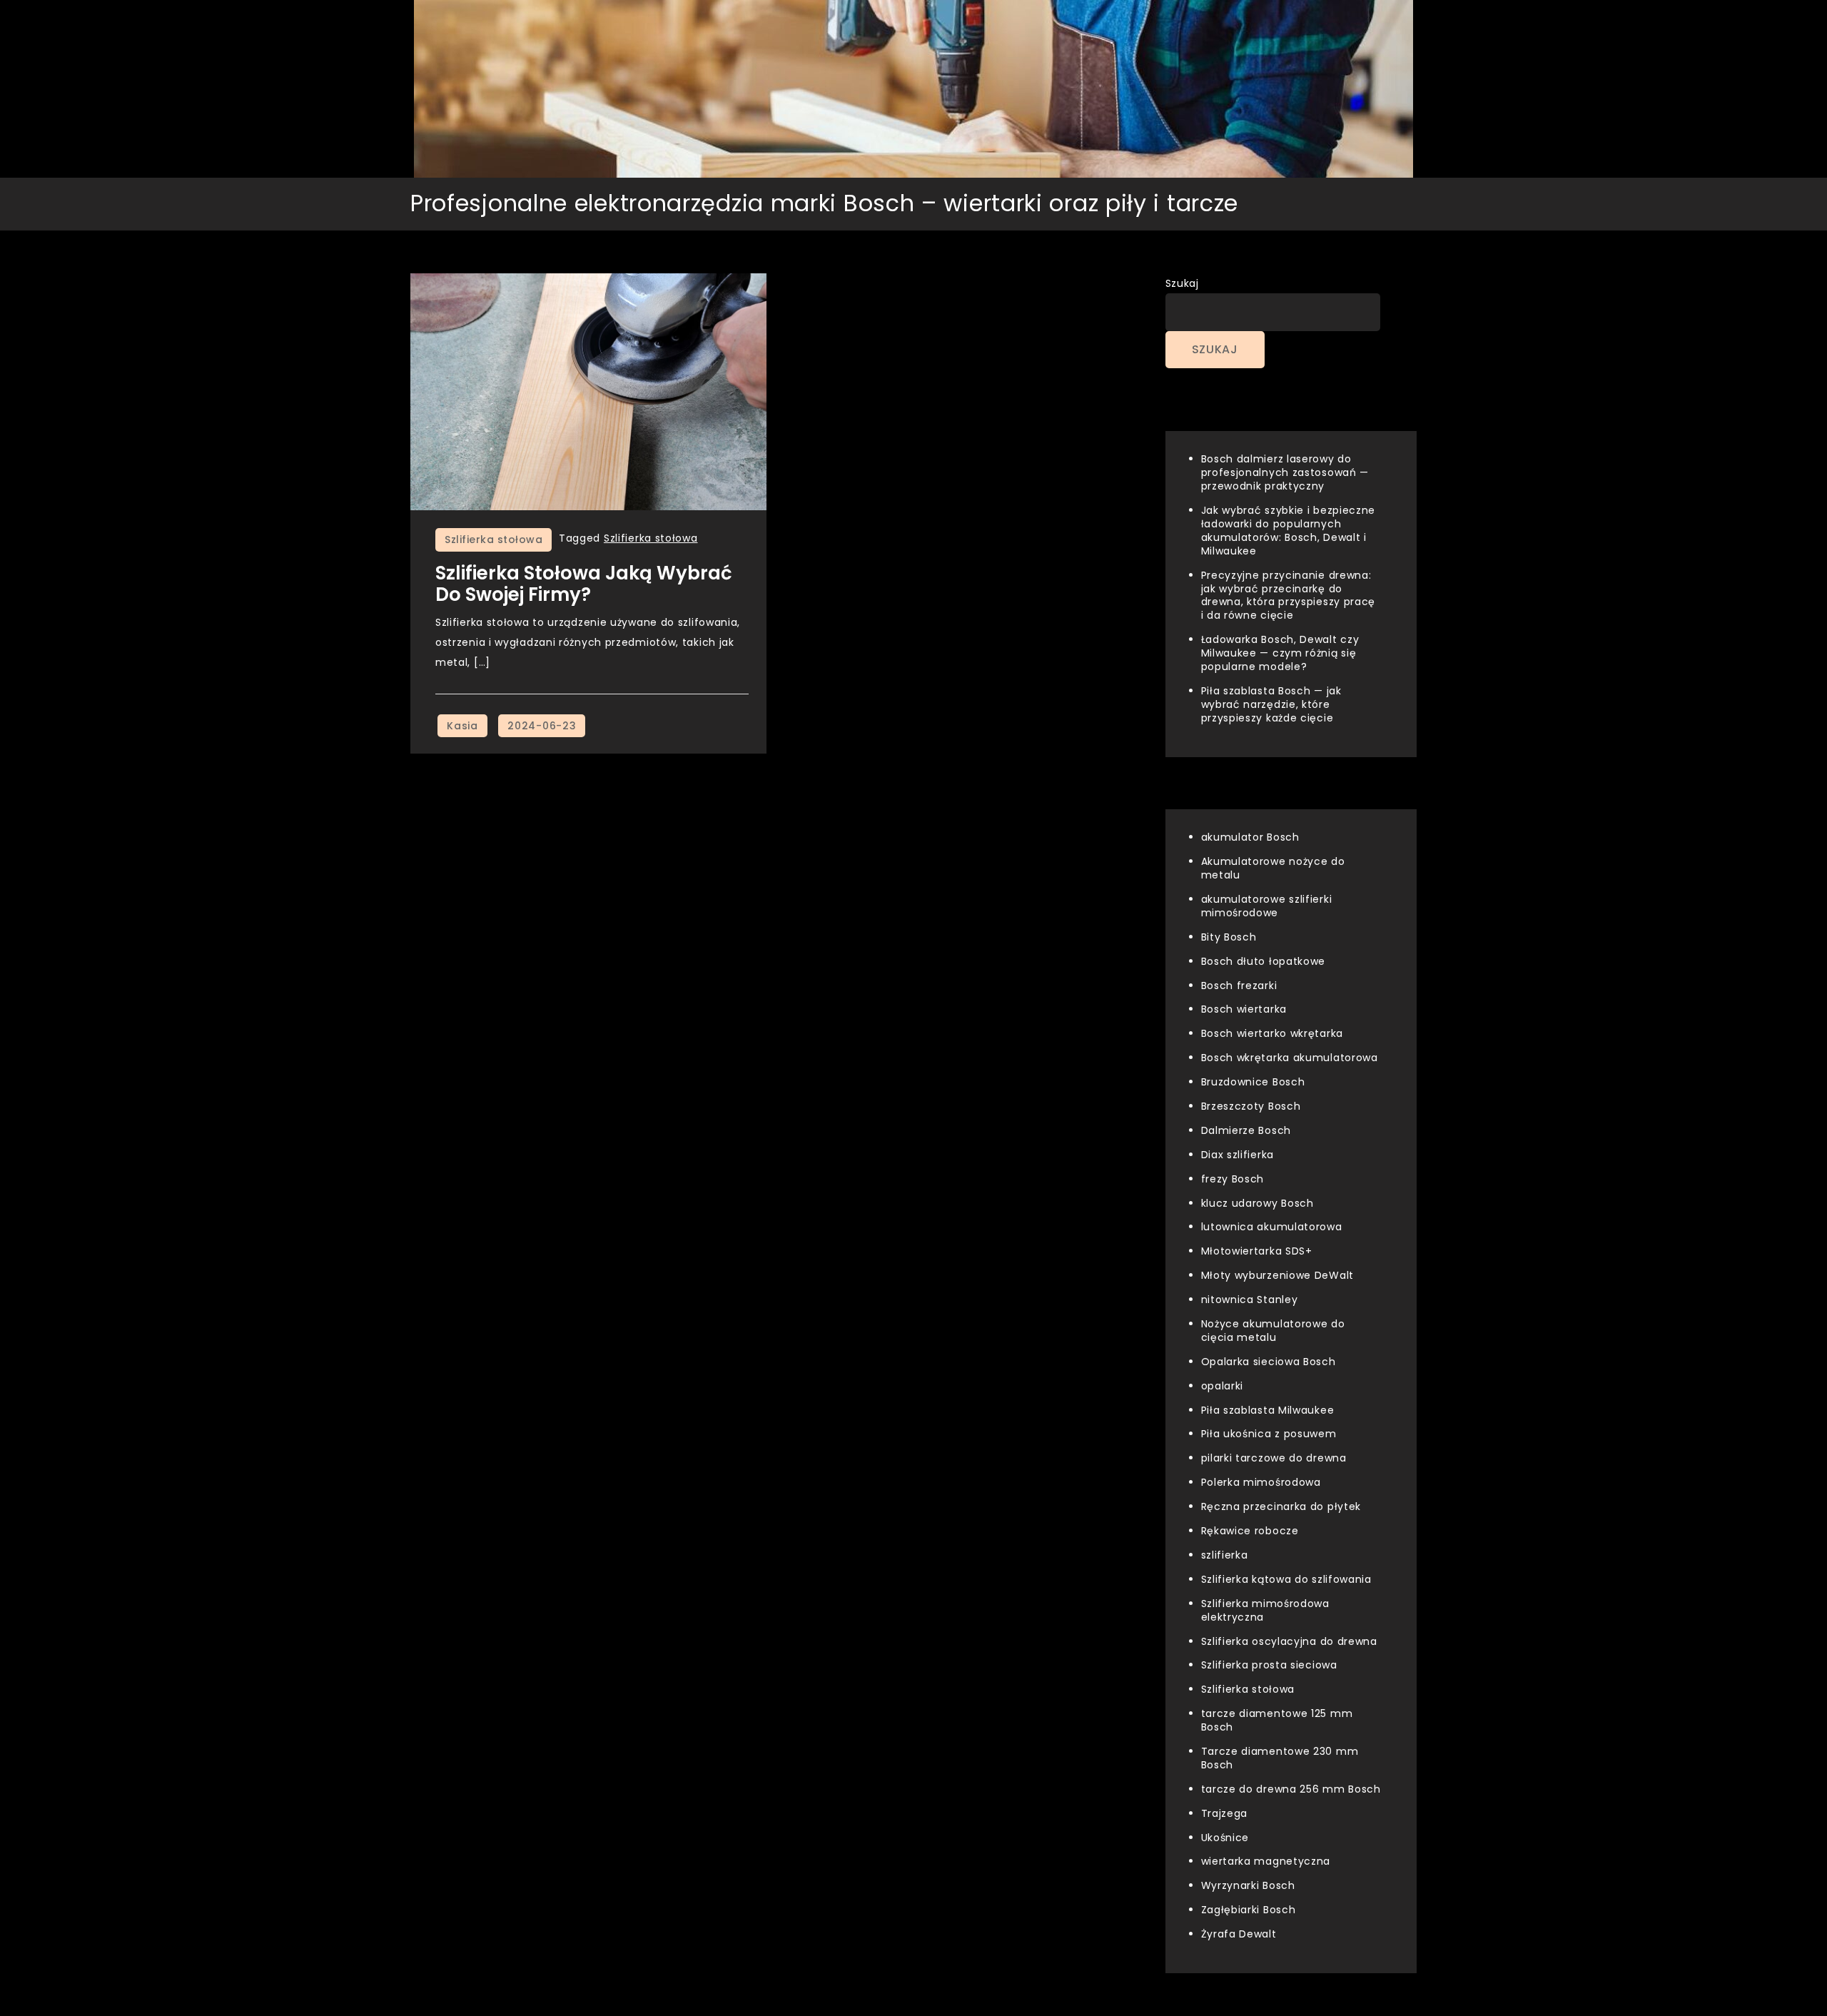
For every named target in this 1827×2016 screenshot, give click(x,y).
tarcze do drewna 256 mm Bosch (1291, 1789)
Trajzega (1225, 1813)
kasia (462, 726)
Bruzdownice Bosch (1253, 1082)
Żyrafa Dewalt (1239, 1934)
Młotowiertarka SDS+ (1257, 1251)
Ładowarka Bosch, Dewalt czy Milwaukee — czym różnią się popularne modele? (1280, 653)
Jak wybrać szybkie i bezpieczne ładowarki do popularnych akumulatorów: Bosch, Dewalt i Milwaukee (1289, 531)
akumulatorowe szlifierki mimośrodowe (1267, 906)
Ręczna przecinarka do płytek (1281, 1506)
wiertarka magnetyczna (1266, 1861)
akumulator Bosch (1250, 837)
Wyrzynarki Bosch (1248, 1885)
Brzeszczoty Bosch (1251, 1106)
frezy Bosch (1233, 1179)
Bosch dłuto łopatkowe (1264, 961)
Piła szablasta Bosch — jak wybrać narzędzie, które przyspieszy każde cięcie (1271, 704)
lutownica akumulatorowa (1272, 1227)
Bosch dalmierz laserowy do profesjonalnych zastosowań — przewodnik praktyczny (1285, 472)
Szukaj (1182, 283)
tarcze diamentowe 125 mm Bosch (1277, 1720)
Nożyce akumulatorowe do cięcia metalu (1273, 1331)
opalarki (1223, 1386)
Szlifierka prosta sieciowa (1269, 1665)
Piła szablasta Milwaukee (1268, 1410)
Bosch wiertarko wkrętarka (1272, 1033)
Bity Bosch (1229, 937)
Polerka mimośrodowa (1261, 1482)
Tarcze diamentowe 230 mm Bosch (1280, 1758)
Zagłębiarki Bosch (1249, 1910)
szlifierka (1225, 1555)
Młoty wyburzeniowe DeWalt (1278, 1275)
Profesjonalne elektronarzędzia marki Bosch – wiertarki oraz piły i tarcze (824, 203)
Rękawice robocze (1250, 1531)
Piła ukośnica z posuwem (1269, 1434)
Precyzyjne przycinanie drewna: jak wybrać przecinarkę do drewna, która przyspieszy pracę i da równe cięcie (1289, 596)
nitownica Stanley (1250, 1300)
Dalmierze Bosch (1246, 1130)
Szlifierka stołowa (494, 540)
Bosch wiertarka (1244, 1009)
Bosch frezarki (1239, 986)
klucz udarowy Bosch (1257, 1203)
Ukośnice (1225, 1838)
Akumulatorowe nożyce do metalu (1273, 868)
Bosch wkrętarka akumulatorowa (1290, 1058)
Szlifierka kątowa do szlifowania (1286, 1579)
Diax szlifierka (1238, 1155)
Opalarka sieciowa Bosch (1269, 1362)
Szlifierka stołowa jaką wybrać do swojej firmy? (584, 584)
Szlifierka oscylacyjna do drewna (1289, 1641)
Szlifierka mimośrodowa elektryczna (1265, 1610)
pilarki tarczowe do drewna (1274, 1458)
